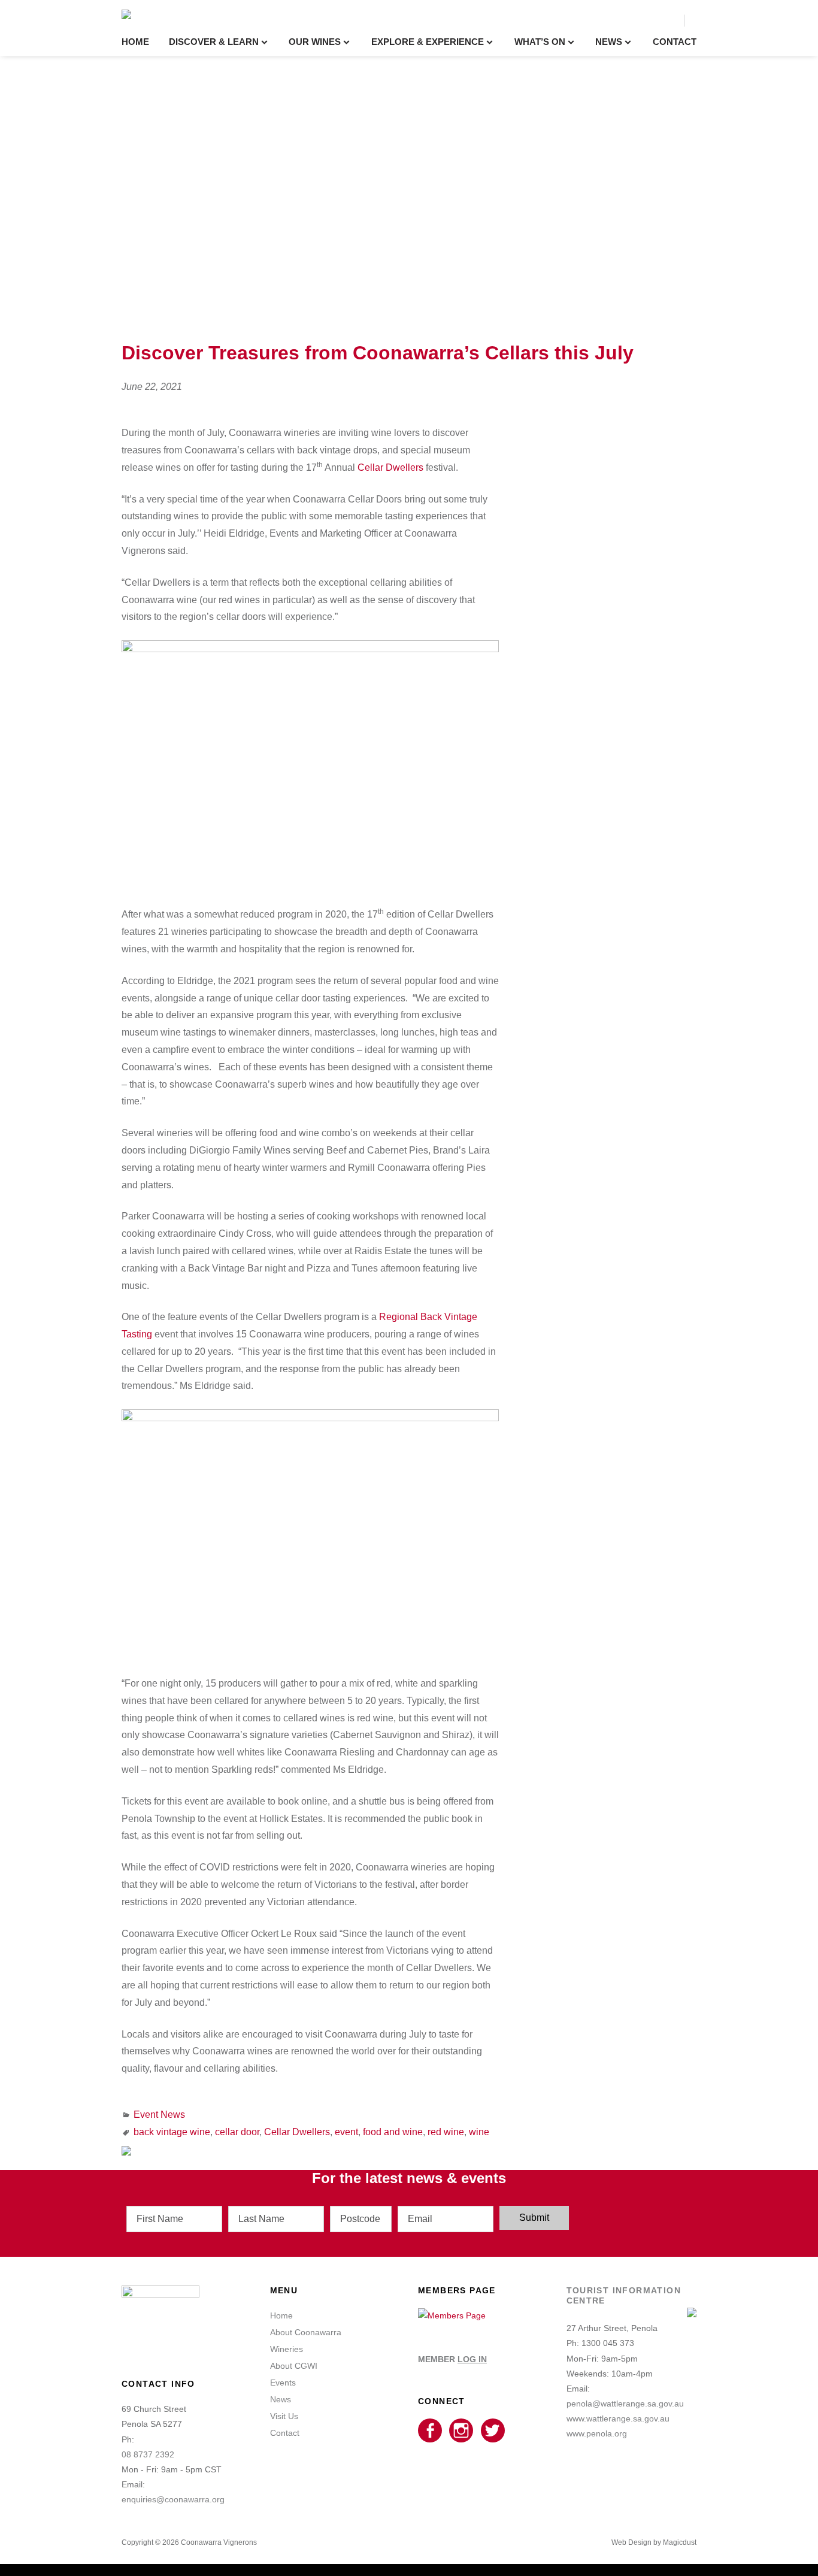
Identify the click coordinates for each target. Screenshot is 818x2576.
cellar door (237, 2132)
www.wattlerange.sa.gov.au (618, 2418)
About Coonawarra (306, 2332)
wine (479, 2132)
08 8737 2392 (148, 2454)
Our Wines (315, 42)
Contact (675, 42)
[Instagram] (461, 2431)
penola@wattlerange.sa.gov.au (625, 2404)
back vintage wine (172, 2132)
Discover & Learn (214, 42)
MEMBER (452, 2359)
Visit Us (284, 2416)
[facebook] (430, 2431)
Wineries (287, 2349)
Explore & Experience (428, 42)
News (609, 42)
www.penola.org (597, 2433)
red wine (446, 2132)
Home (135, 42)
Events (283, 2383)
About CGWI (294, 2366)
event (346, 2132)
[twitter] (493, 2431)
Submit (534, 2218)
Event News (159, 2115)
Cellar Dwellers (390, 467)
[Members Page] (452, 2315)
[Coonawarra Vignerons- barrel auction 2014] (310, 1418)
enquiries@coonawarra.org (173, 2499)
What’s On (540, 42)
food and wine (393, 2132)
